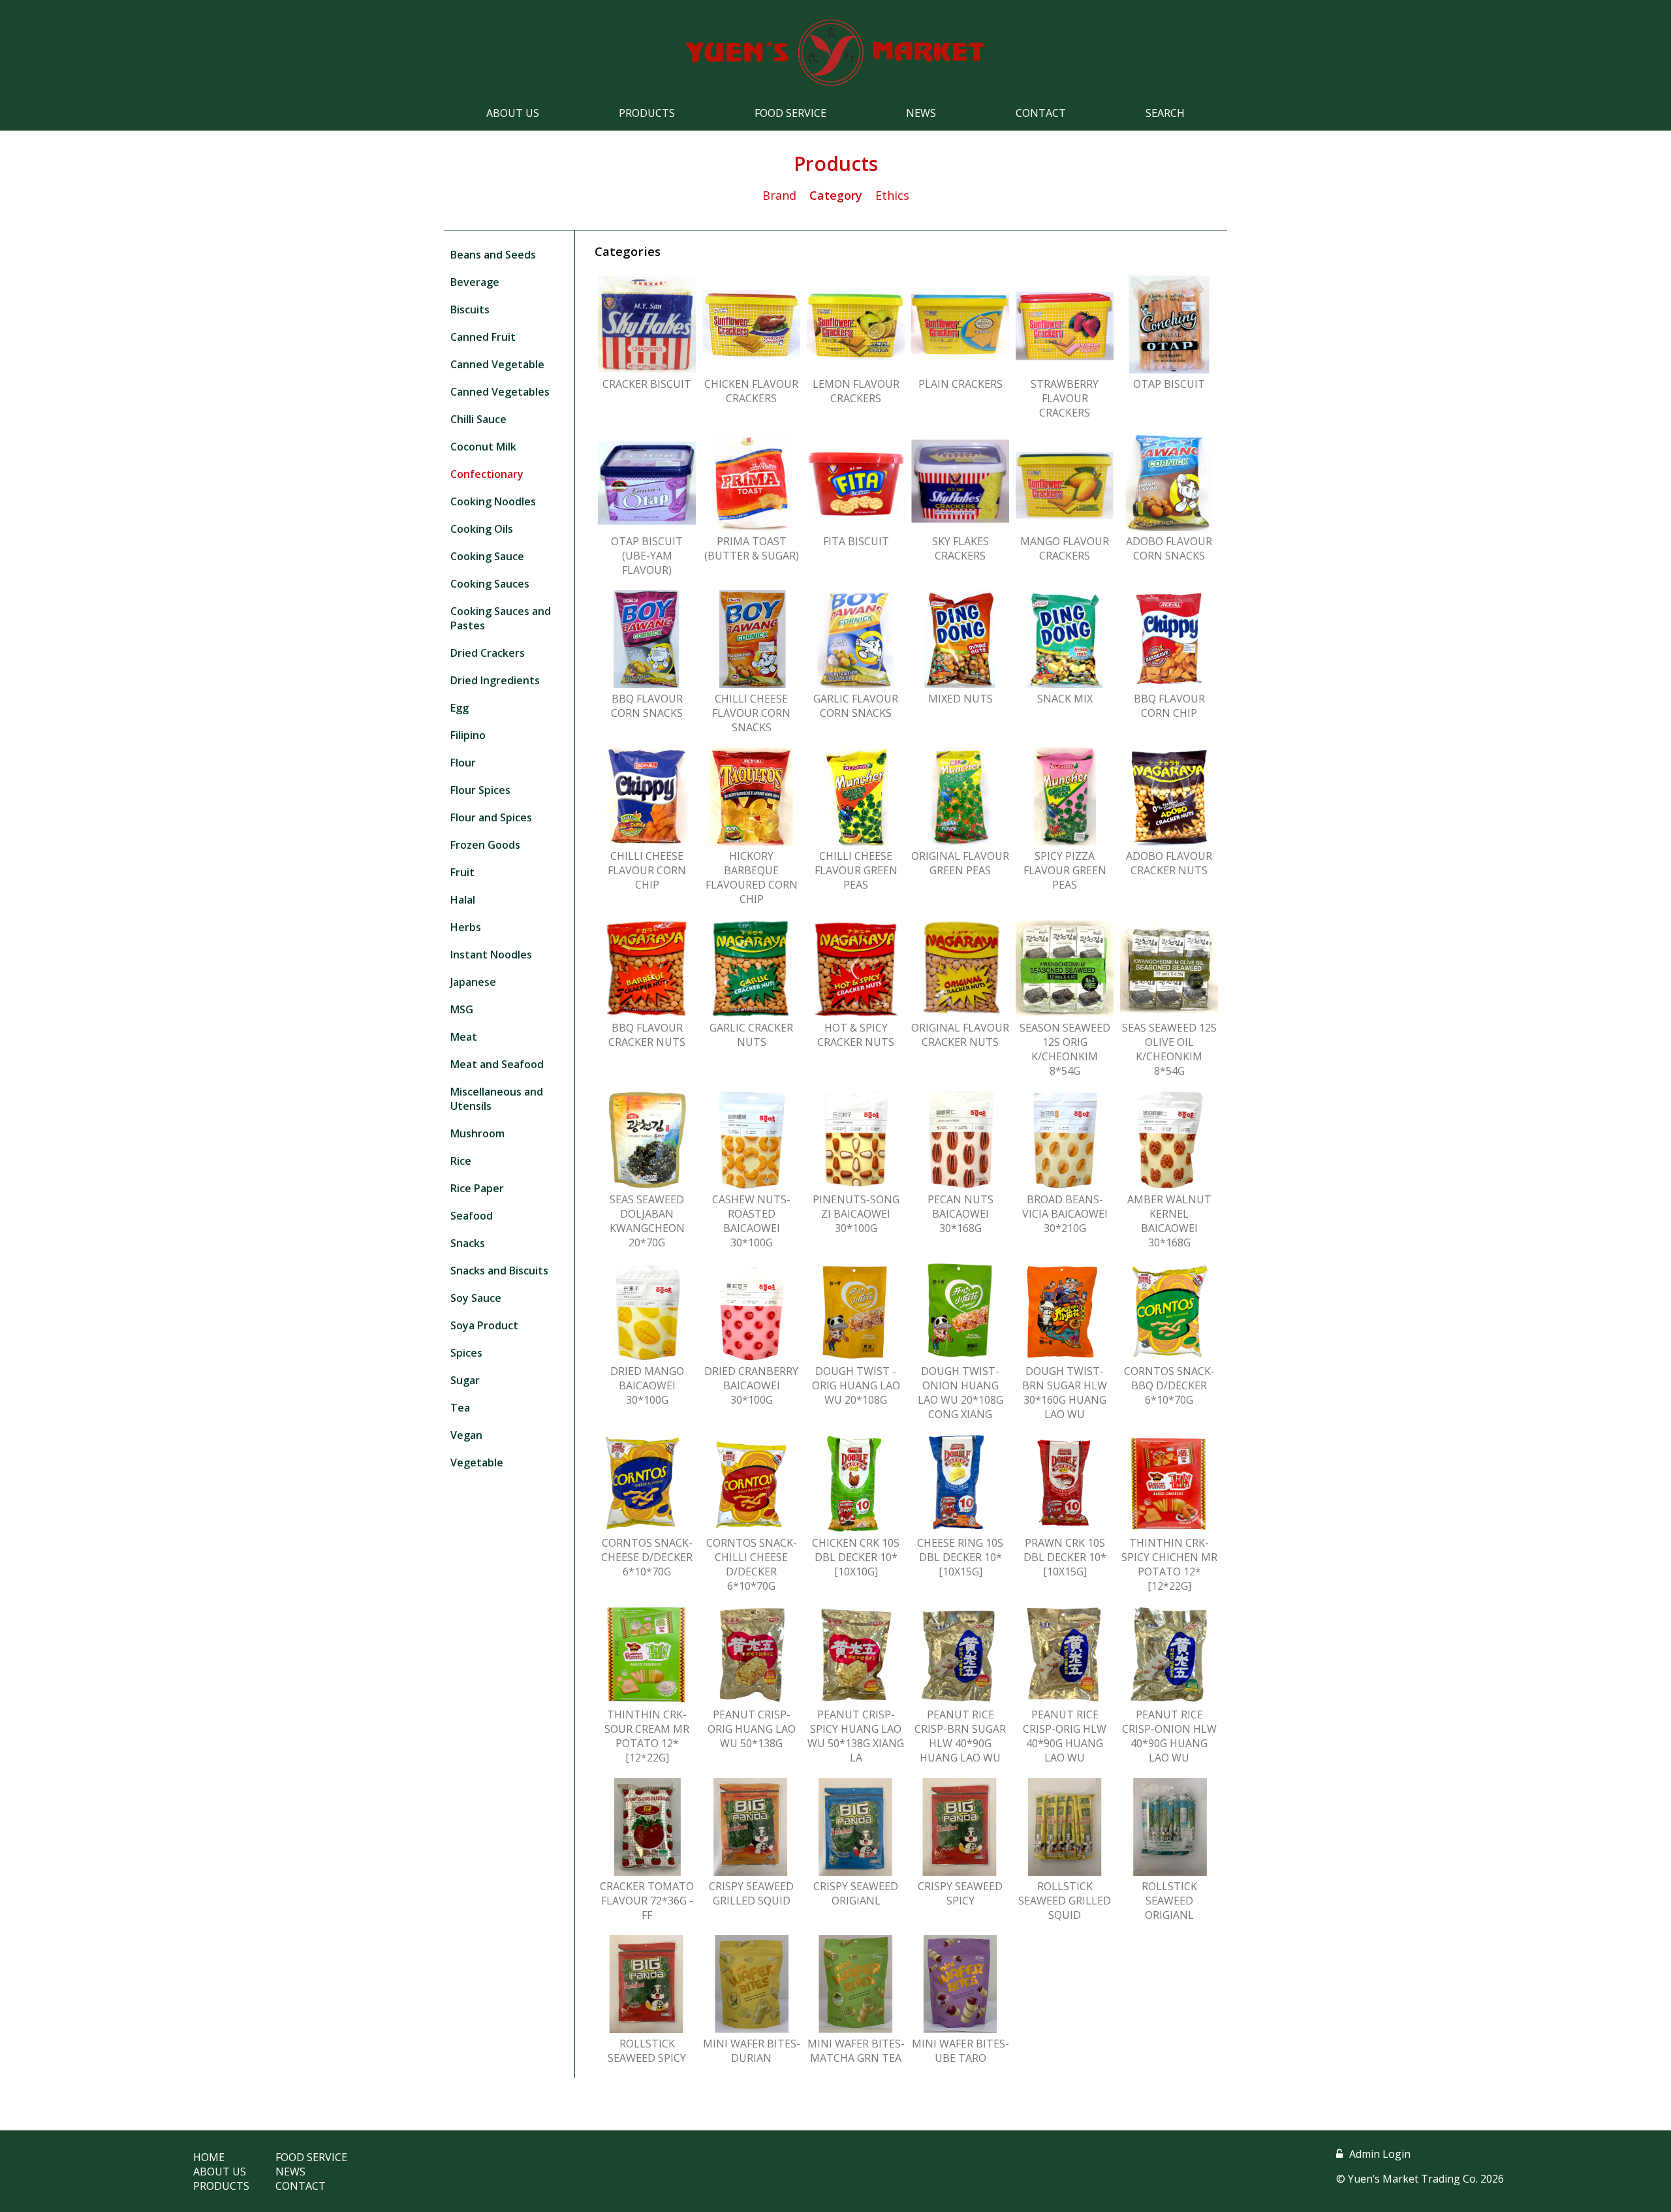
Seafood (472, 1216)
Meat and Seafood (497, 1064)
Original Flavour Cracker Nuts (960, 1035)
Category (836, 195)
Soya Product (484, 1325)
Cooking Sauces (490, 584)
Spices (466, 1353)
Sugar (465, 1380)
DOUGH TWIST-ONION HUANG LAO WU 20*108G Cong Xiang (960, 1393)
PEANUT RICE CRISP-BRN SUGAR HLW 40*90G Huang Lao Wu (960, 1736)
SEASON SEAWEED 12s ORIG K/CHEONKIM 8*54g (1065, 1049)
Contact (1041, 113)
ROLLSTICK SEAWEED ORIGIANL (1169, 1901)
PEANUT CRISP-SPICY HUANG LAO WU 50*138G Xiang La (856, 1736)
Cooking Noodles (493, 501)
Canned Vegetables (500, 392)
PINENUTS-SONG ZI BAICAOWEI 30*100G (856, 1214)
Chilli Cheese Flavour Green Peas (856, 870)
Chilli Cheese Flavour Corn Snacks (751, 713)
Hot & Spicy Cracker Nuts (856, 1035)
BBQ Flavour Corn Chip (1169, 706)
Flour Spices (480, 790)
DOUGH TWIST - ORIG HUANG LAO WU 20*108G (856, 1385)
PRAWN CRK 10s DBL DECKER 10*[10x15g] (1065, 1557)
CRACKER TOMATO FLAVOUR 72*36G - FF (647, 1901)
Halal (463, 900)
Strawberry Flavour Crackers (1065, 398)
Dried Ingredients (495, 680)
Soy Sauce (476, 1298)
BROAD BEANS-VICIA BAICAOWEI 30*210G (1065, 1214)
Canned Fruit (483, 337)
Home (209, 2157)
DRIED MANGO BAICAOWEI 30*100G (647, 1385)
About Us (513, 113)
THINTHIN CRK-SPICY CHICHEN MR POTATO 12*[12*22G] (1169, 1564)
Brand (779, 195)
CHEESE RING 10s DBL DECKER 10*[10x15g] (960, 1557)
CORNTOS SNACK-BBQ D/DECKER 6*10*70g (1169, 1385)
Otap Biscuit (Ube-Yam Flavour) (647, 556)
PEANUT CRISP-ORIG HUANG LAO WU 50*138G (752, 1729)
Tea (460, 1408)
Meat (464, 1037)
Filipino (468, 735)
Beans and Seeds (493, 255)
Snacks (468, 1243)
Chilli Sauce (478, 419)
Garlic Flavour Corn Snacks (856, 706)
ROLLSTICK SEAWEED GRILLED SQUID (1065, 1901)
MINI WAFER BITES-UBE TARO (960, 2051)
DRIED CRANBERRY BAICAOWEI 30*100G (751, 1385)
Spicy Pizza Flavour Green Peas (1065, 870)
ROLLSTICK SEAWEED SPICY (647, 2051)
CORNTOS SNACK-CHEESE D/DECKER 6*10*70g (647, 1557)
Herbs (466, 927)
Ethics (892, 195)
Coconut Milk (483, 447)
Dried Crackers (488, 653)
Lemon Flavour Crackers (856, 391)
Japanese (473, 982)
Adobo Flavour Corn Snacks (1169, 548)
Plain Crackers (960, 384)
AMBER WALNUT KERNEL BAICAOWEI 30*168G (1169, 1221)
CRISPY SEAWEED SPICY (960, 1893)
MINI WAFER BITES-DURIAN (752, 2051)
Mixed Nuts (960, 699)
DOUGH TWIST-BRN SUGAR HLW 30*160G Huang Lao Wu (1065, 1393)
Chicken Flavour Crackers (751, 391)
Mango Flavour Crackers (1065, 548)
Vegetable (477, 1462)
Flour (463, 763)
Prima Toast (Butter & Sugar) (752, 548)
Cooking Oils (482, 529)
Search (1165, 113)
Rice (461, 1161)
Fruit (462, 872)
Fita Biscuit (856, 541)
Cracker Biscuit (647, 384)
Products (647, 113)
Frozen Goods (485, 845)
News (921, 113)
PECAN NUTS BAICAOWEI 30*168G (960, 1214)
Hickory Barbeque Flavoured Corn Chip (752, 877)
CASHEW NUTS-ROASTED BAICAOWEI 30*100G (751, 1221)
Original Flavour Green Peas (960, 863)
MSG (462, 1009)
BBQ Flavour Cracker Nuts (647, 1035)
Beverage (475, 282)
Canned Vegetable (497, 364)
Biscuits (470, 309)
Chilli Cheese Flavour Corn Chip (647, 870)
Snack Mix (1065, 699)
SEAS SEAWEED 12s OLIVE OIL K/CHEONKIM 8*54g (1169, 1049)
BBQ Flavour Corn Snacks (647, 706)
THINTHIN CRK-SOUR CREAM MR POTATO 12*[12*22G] (647, 1736)
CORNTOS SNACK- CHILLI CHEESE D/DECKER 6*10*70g (752, 1564)
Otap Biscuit (1169, 384)
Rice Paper (477, 1188)
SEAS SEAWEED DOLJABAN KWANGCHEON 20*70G (647, 1221)
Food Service (790, 113)
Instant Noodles (491, 955)
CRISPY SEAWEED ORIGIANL (856, 1893)
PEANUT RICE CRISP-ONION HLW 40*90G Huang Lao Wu (1169, 1736)
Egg (460, 708)
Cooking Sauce (487, 556)
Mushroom (477, 1133)
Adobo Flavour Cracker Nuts (1169, 863)
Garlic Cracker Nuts (751, 1035)
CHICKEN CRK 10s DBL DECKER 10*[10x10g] (856, 1557)
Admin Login (1380, 2154)
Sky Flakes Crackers (960, 548)
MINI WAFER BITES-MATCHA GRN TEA (856, 2051)
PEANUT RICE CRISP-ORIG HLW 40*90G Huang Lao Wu (1065, 1736)
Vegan (466, 1435)
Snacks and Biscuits (499, 1271)
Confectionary (487, 474)
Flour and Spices (491, 817)
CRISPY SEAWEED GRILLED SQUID (751, 1893)
